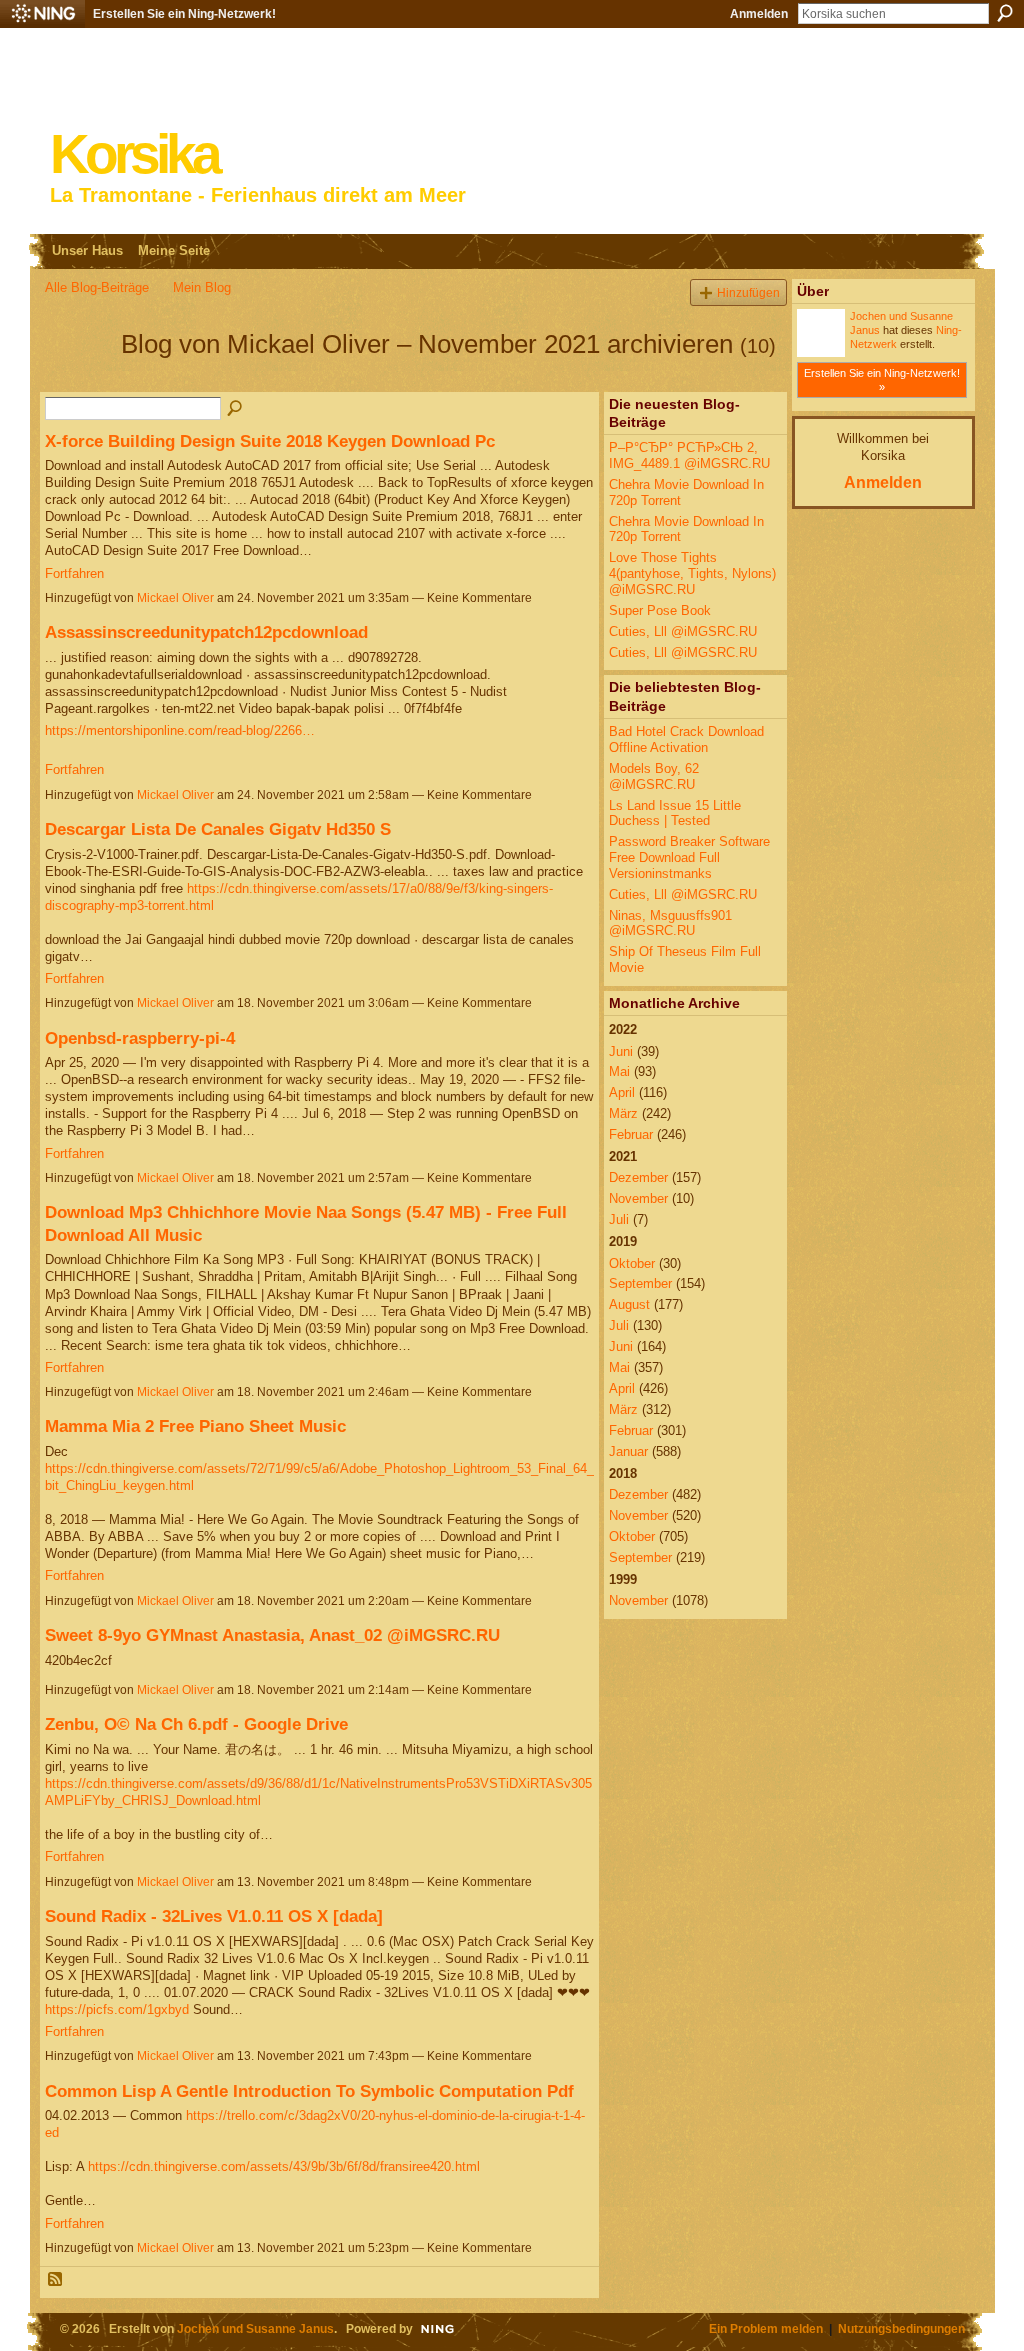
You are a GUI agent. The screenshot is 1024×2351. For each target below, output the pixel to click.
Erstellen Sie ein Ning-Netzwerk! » (882, 380)
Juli (619, 1219)
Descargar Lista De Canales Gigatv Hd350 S (218, 829)
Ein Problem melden (766, 2328)
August (629, 1304)
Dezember (638, 1177)
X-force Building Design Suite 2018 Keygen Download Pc (270, 441)
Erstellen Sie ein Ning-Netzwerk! (184, 14)
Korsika (134, 154)
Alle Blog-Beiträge (97, 287)
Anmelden (759, 14)
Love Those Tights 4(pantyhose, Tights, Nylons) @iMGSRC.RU (692, 573)
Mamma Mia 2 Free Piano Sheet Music (195, 1426)
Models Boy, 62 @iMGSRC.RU (654, 776)
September (640, 1283)
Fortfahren (74, 573)
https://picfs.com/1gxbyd (117, 2009)
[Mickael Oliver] (77, 380)
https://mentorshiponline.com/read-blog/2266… (180, 730)
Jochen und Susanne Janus (255, 2328)
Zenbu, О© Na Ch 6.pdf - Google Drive (196, 1724)
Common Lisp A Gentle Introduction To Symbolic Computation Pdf (309, 2091)
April (622, 1092)
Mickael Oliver (175, 598)
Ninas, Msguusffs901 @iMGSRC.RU (670, 923)
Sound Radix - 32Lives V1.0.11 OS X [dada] (214, 1916)
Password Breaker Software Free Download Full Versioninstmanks (689, 857)
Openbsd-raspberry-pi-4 (140, 1038)
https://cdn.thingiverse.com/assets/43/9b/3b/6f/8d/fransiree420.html (284, 2166)
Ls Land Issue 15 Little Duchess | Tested (675, 813)
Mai (619, 1071)
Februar (631, 1134)
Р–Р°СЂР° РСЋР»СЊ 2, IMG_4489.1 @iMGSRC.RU (689, 455)
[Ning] (42, 14)
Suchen (1005, 13)
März (623, 1113)
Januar (628, 1451)
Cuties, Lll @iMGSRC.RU (683, 631)
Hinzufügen (748, 292)
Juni (621, 1051)
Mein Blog (202, 287)
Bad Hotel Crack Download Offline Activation (686, 739)
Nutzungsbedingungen (901, 2328)
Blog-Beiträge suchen (236, 409)
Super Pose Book (660, 610)
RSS (56, 2280)
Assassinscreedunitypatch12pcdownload (206, 632)
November (638, 1198)
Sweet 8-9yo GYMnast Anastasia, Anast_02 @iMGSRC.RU (272, 1635)
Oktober (632, 1263)
